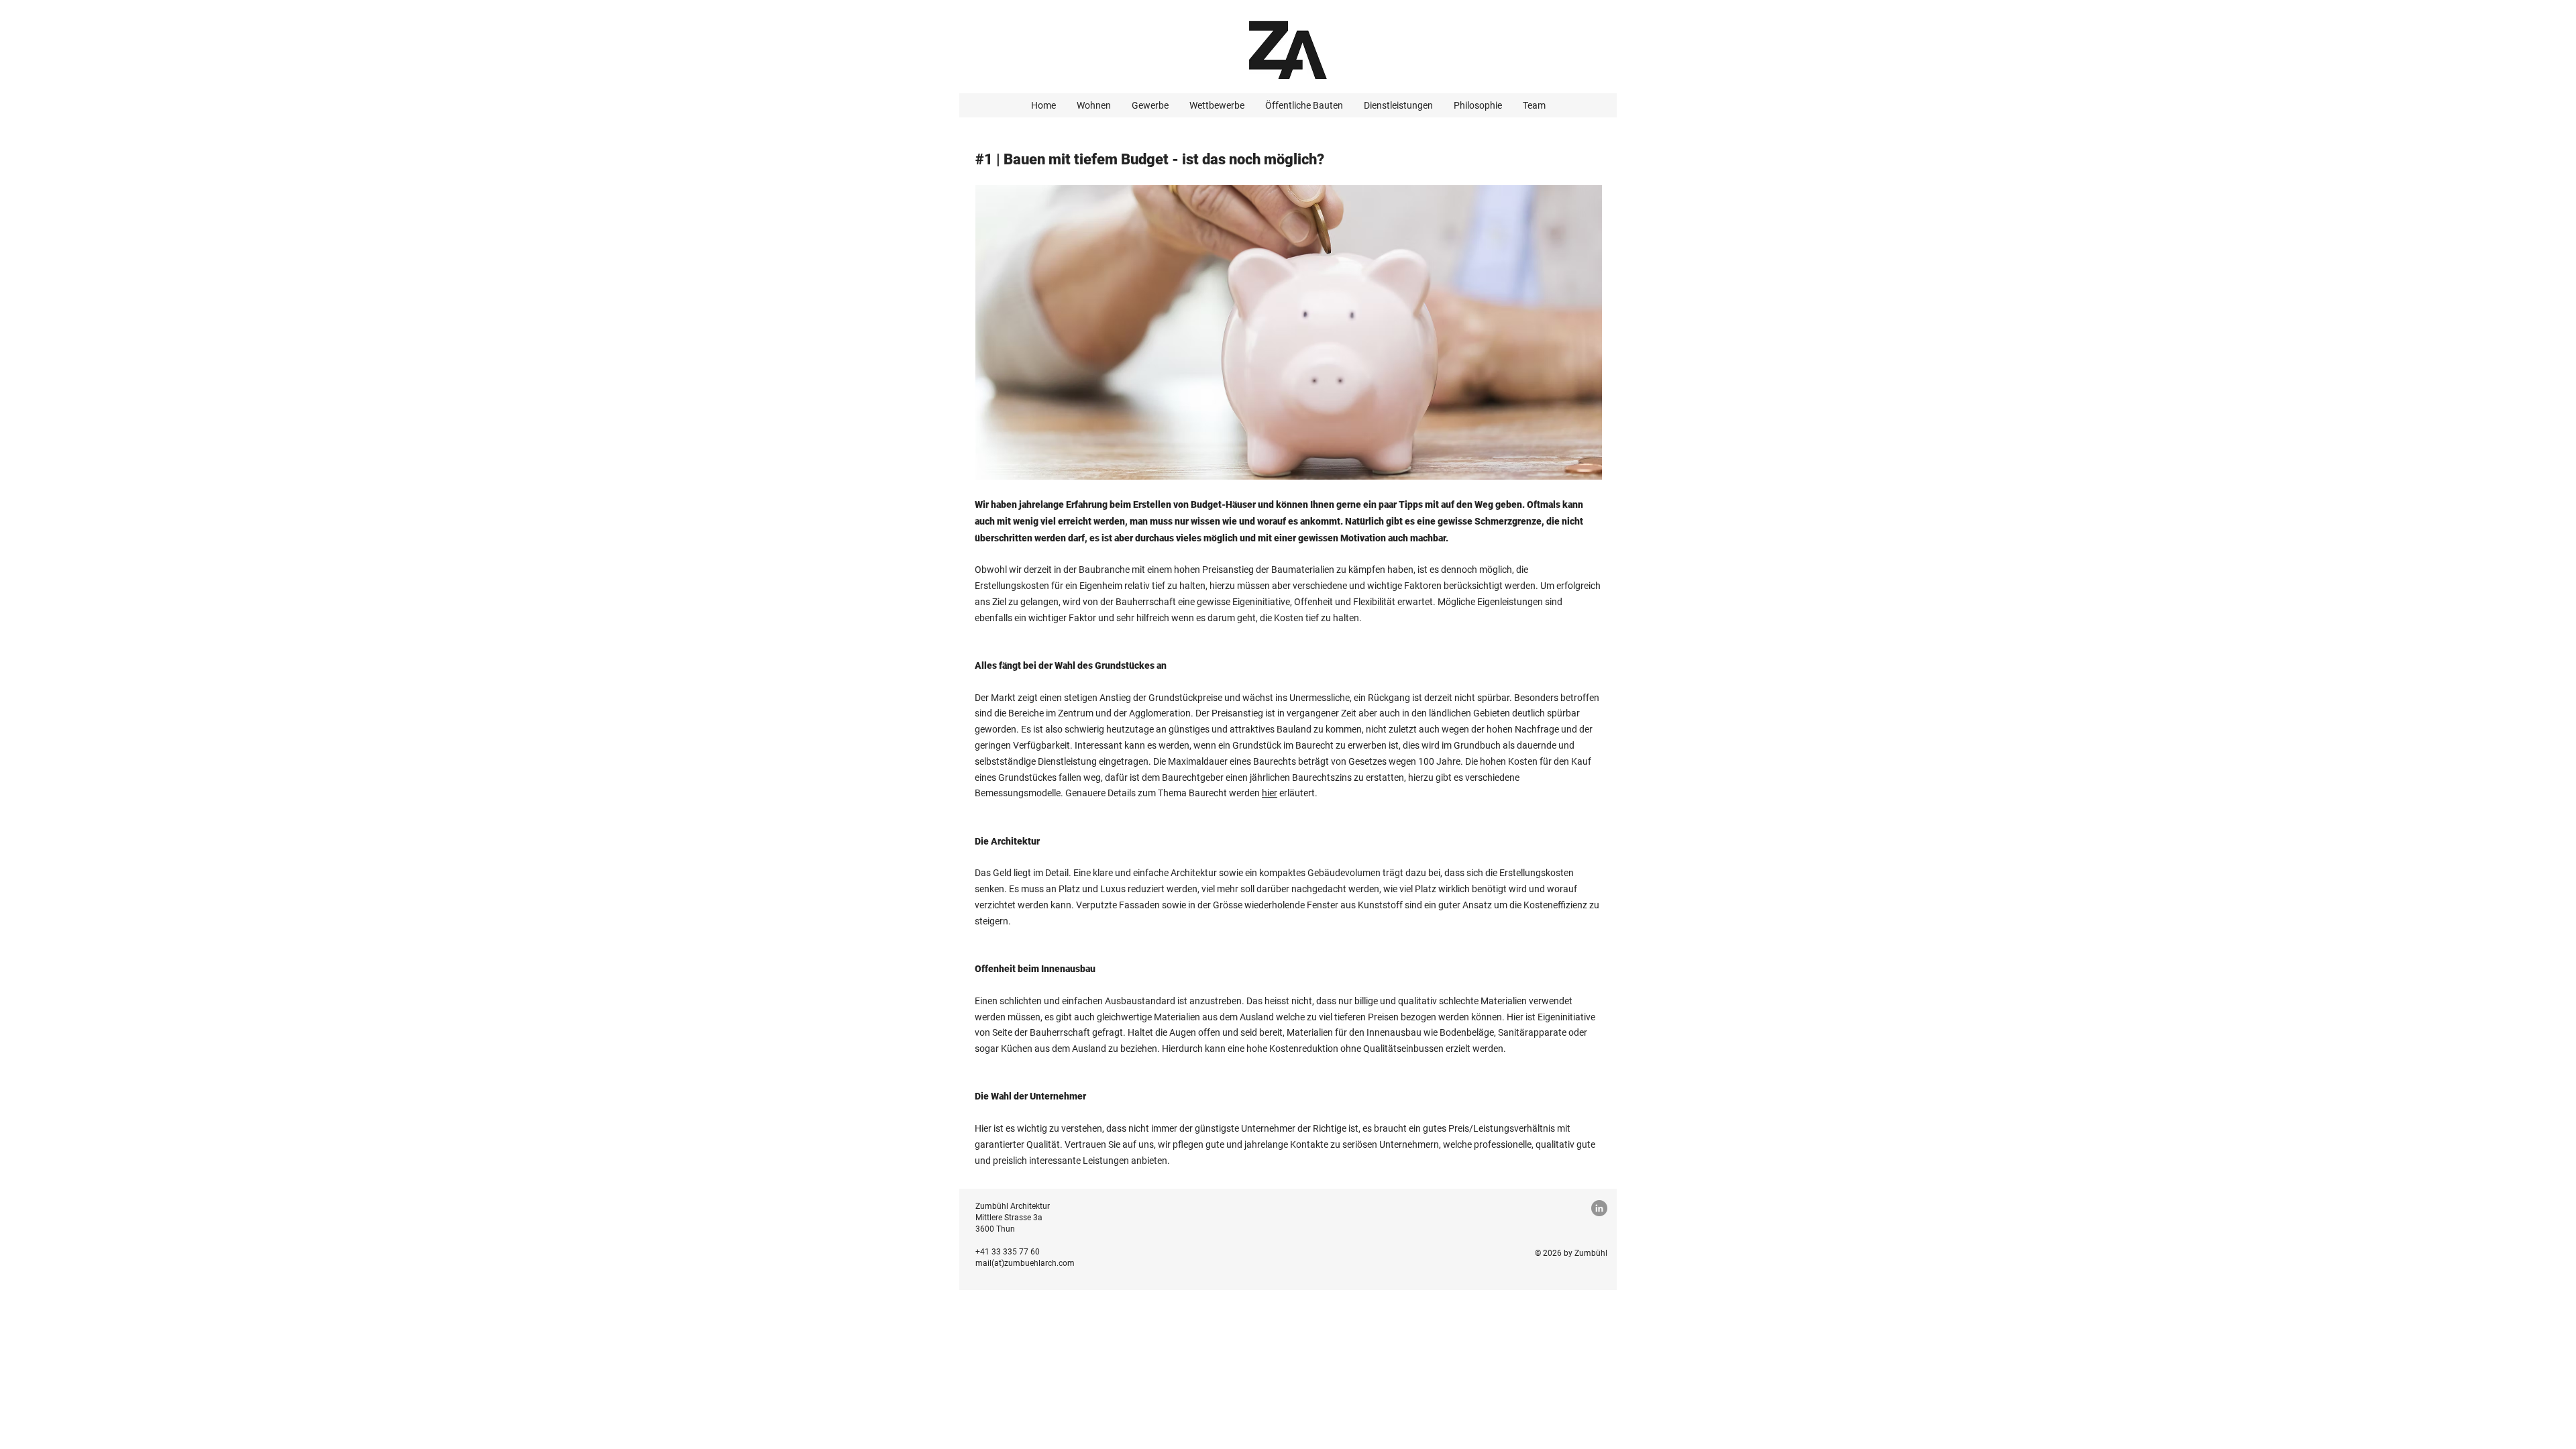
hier (1270, 793)
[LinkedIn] (1599, 1208)
